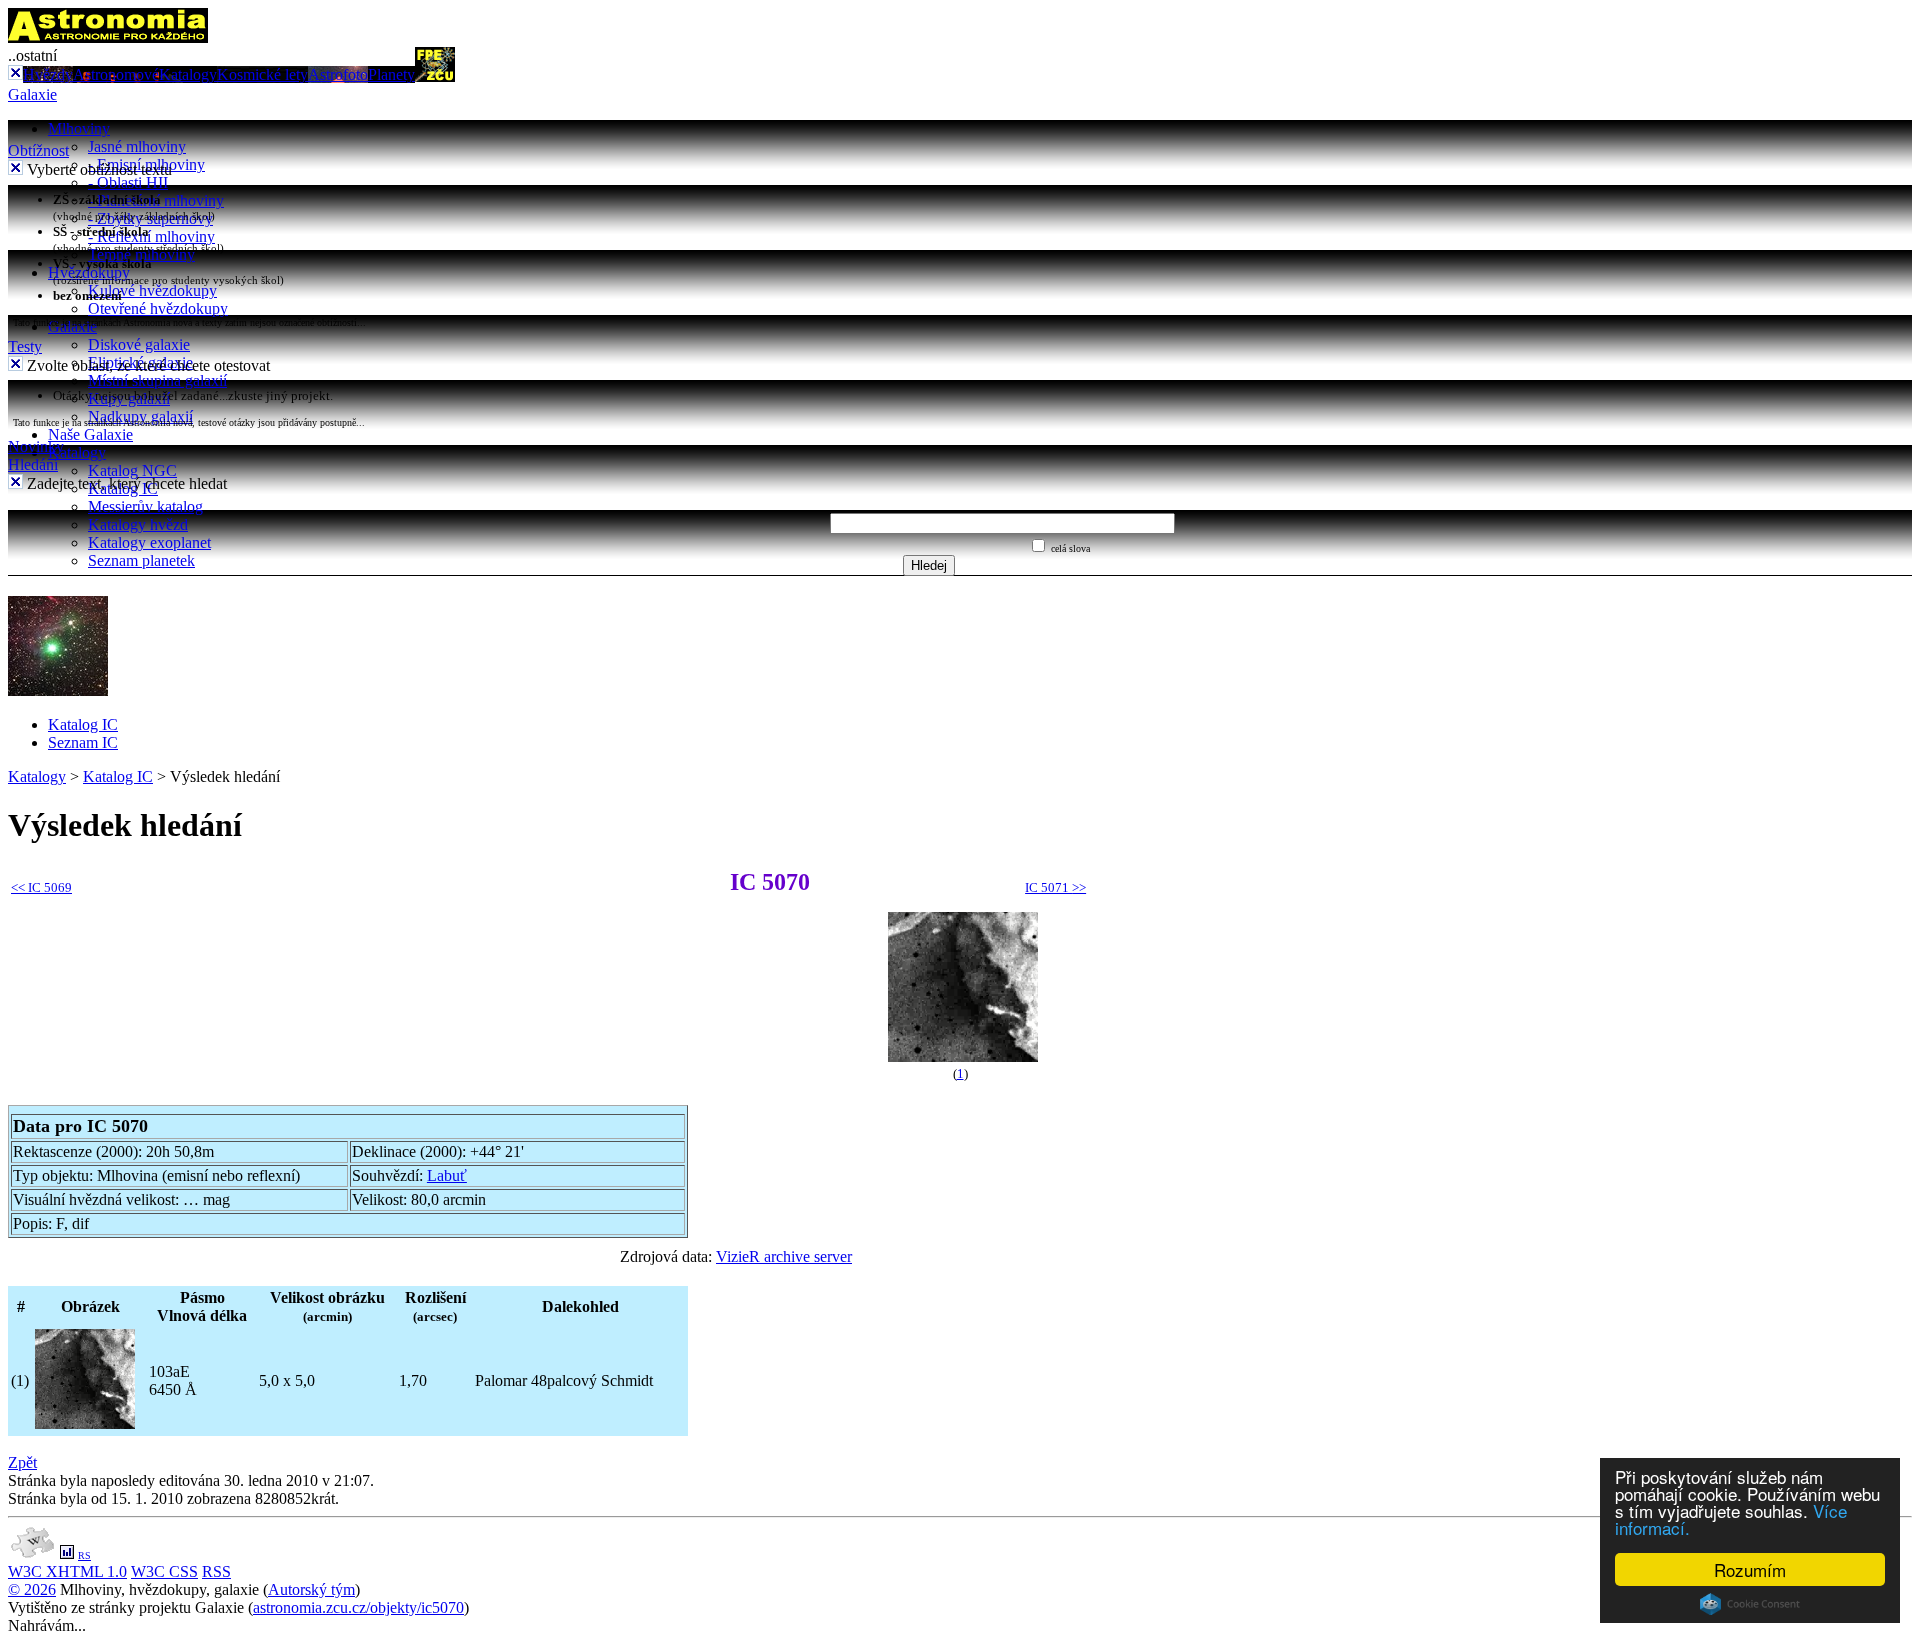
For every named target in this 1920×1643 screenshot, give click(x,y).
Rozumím (1750, 1569)
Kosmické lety (262, 74)
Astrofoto (338, 74)
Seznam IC (83, 742)
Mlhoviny (79, 128)
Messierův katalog (145, 506)
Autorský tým (311, 1589)
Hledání (33, 464)
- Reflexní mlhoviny (151, 236)
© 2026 (32, 1589)
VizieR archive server (784, 1256)
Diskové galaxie (139, 344)
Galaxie (32, 94)
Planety (391, 74)
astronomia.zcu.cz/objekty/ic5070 (358, 1607)
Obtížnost (38, 150)
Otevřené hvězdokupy (158, 308)
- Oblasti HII (128, 182)
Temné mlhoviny (141, 254)
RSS (216, 1571)
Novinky (36, 446)
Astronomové (116, 74)
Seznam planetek (141, 560)
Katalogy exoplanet (149, 542)
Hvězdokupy (89, 272)
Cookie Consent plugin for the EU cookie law (1750, 1604)
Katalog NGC (132, 470)
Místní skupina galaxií (157, 380)
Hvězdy (48, 74)
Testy (25, 346)
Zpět (22, 1462)
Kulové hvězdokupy (152, 290)
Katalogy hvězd (138, 524)
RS (84, 1555)
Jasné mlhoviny (137, 146)
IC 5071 (1055, 887)
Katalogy (188, 74)
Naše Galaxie (90, 434)
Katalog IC (83, 724)
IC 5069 (41, 887)
